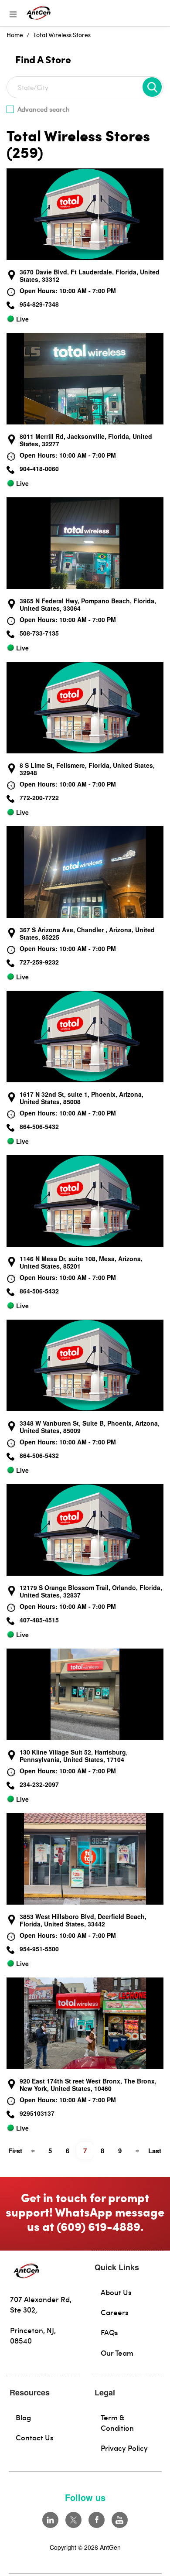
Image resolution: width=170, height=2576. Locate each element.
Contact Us (35, 2437)
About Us (116, 2292)
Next (137, 2151)
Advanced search (44, 109)
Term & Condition (117, 2422)
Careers (115, 2312)
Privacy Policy (124, 2448)
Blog (23, 2417)
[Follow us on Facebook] (97, 2520)
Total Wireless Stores (62, 35)
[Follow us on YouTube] (120, 2520)
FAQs (109, 2332)
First (15, 2151)
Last (155, 2151)
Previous (33, 2151)
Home (15, 35)
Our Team (117, 2353)
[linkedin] (50, 2520)
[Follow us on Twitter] (73, 2520)
